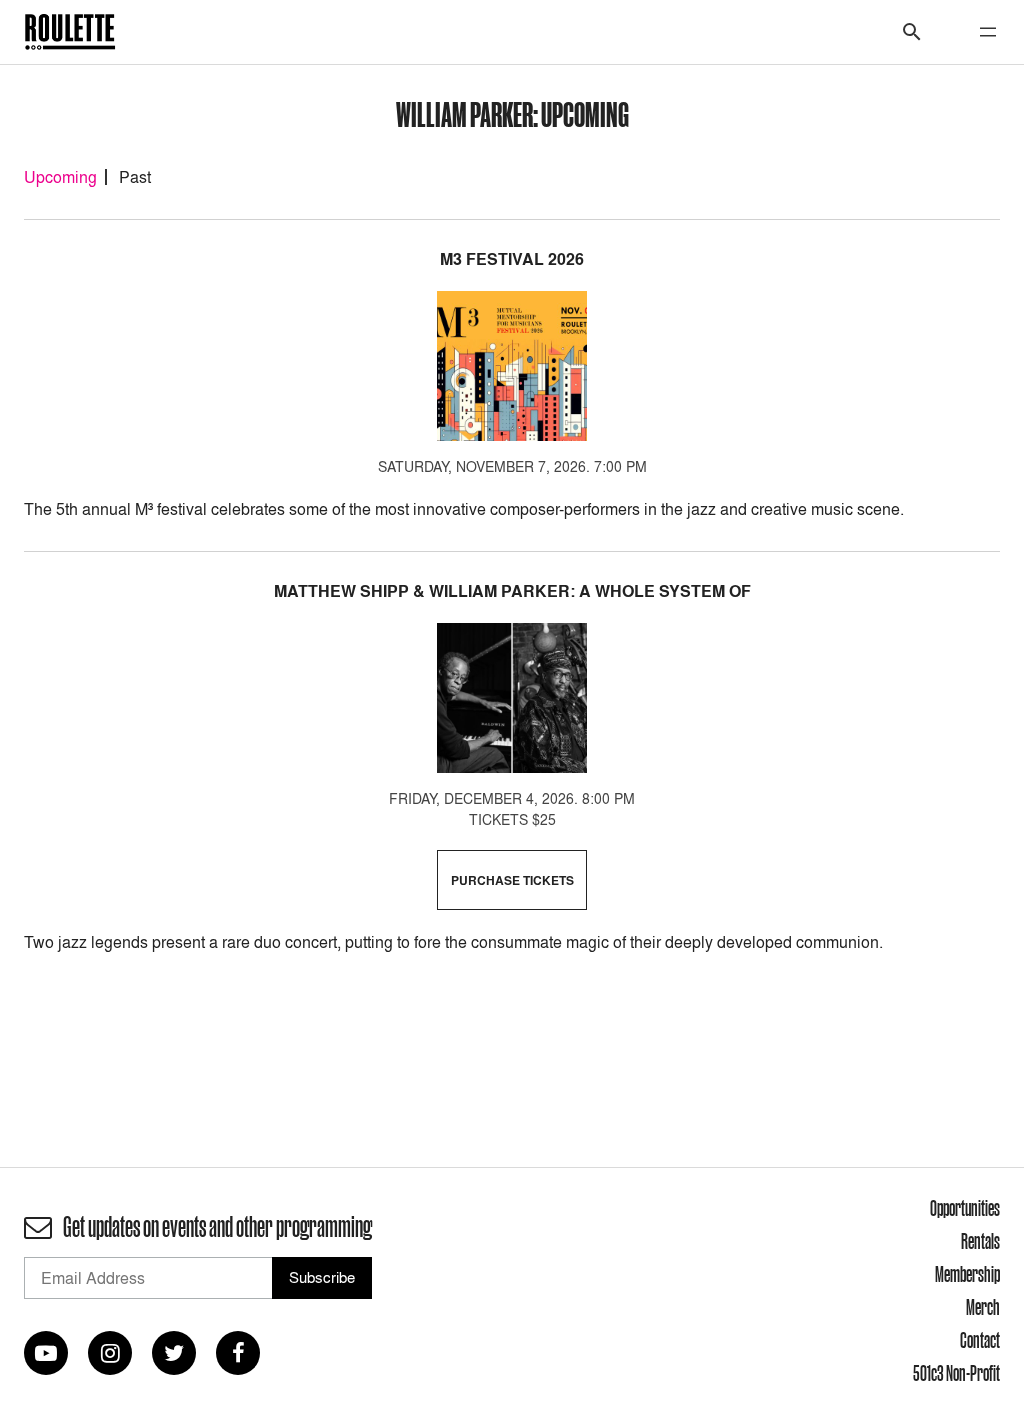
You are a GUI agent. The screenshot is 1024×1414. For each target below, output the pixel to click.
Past (135, 177)
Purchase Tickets (512, 880)
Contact (980, 1340)
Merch (983, 1307)
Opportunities (965, 1208)
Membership (967, 1274)
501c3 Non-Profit (956, 1373)
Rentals (980, 1241)
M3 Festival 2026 (512, 259)
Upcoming (60, 177)
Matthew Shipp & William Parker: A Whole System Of (512, 591)
